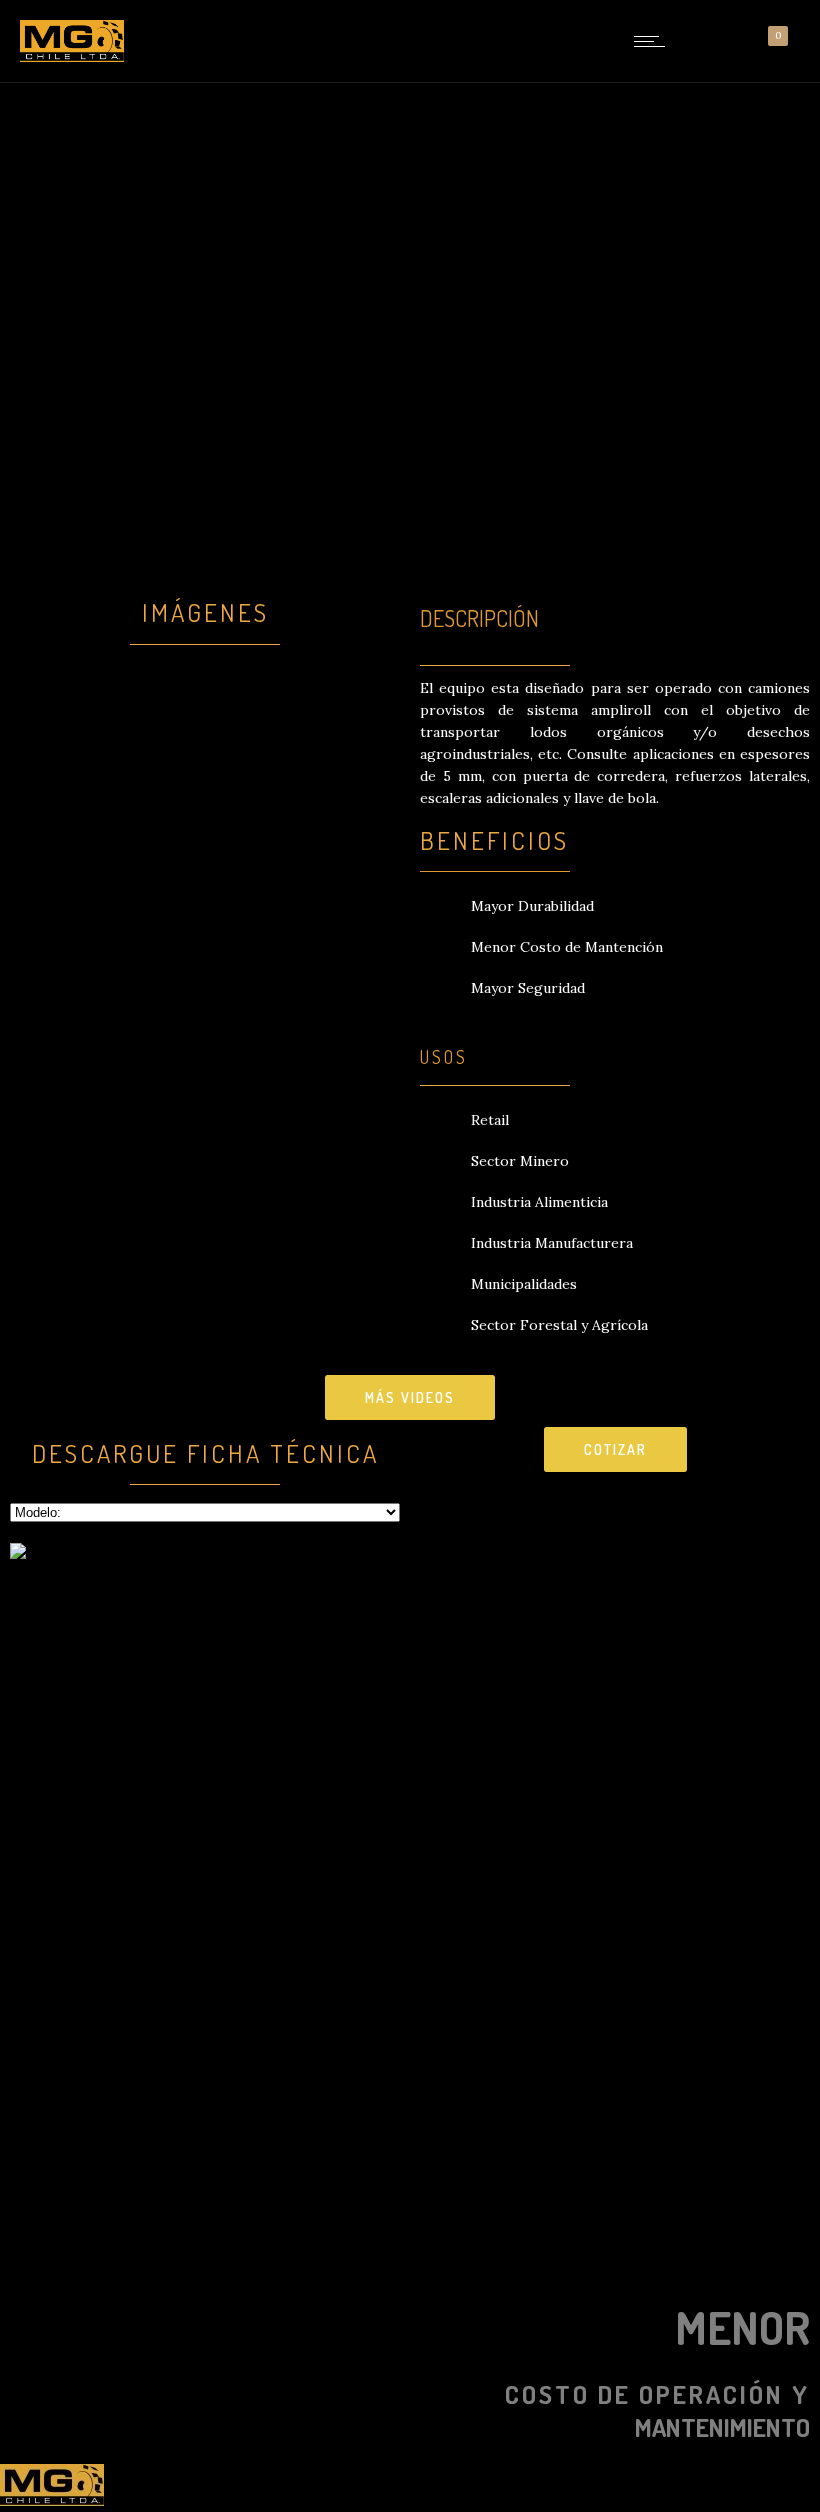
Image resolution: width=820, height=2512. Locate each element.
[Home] (72, 57)
